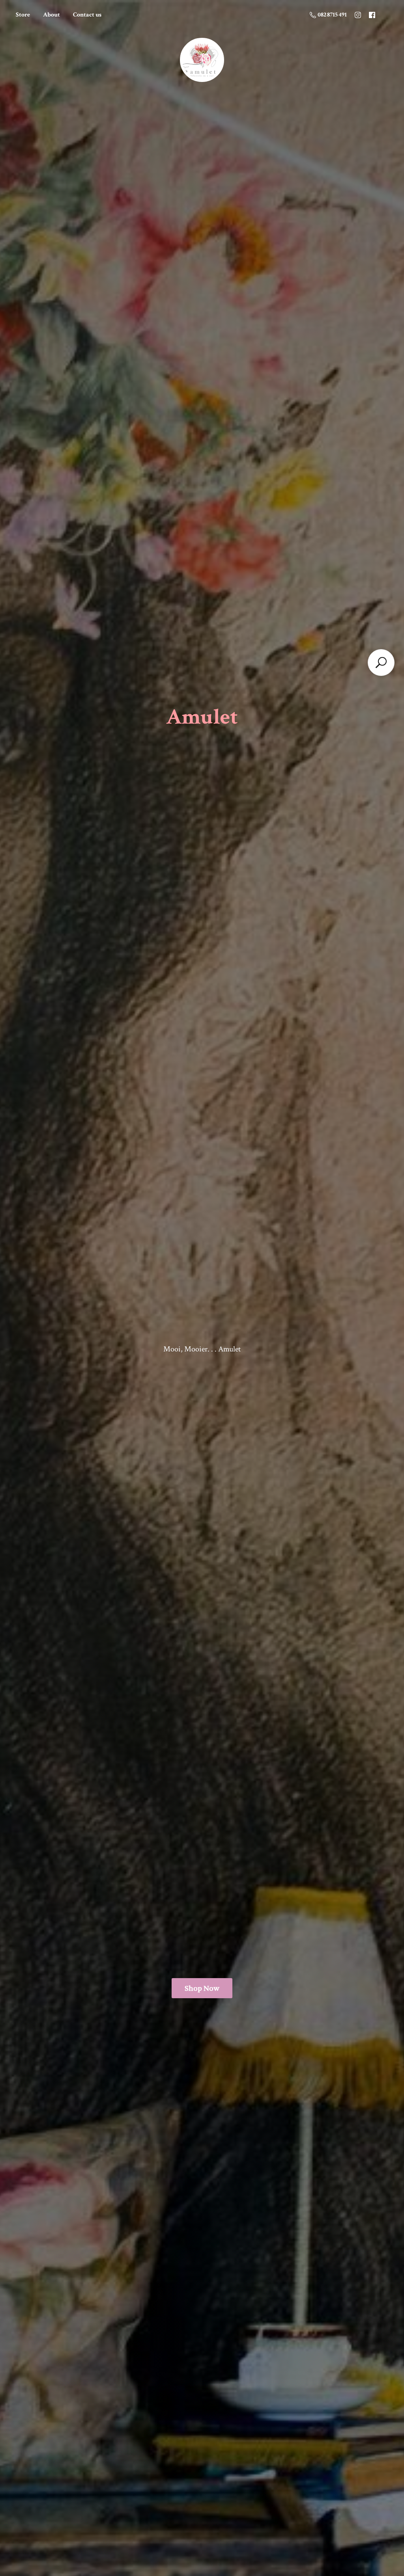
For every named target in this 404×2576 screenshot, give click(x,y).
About (51, 15)
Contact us (87, 15)
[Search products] (381, 663)
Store (23, 15)
